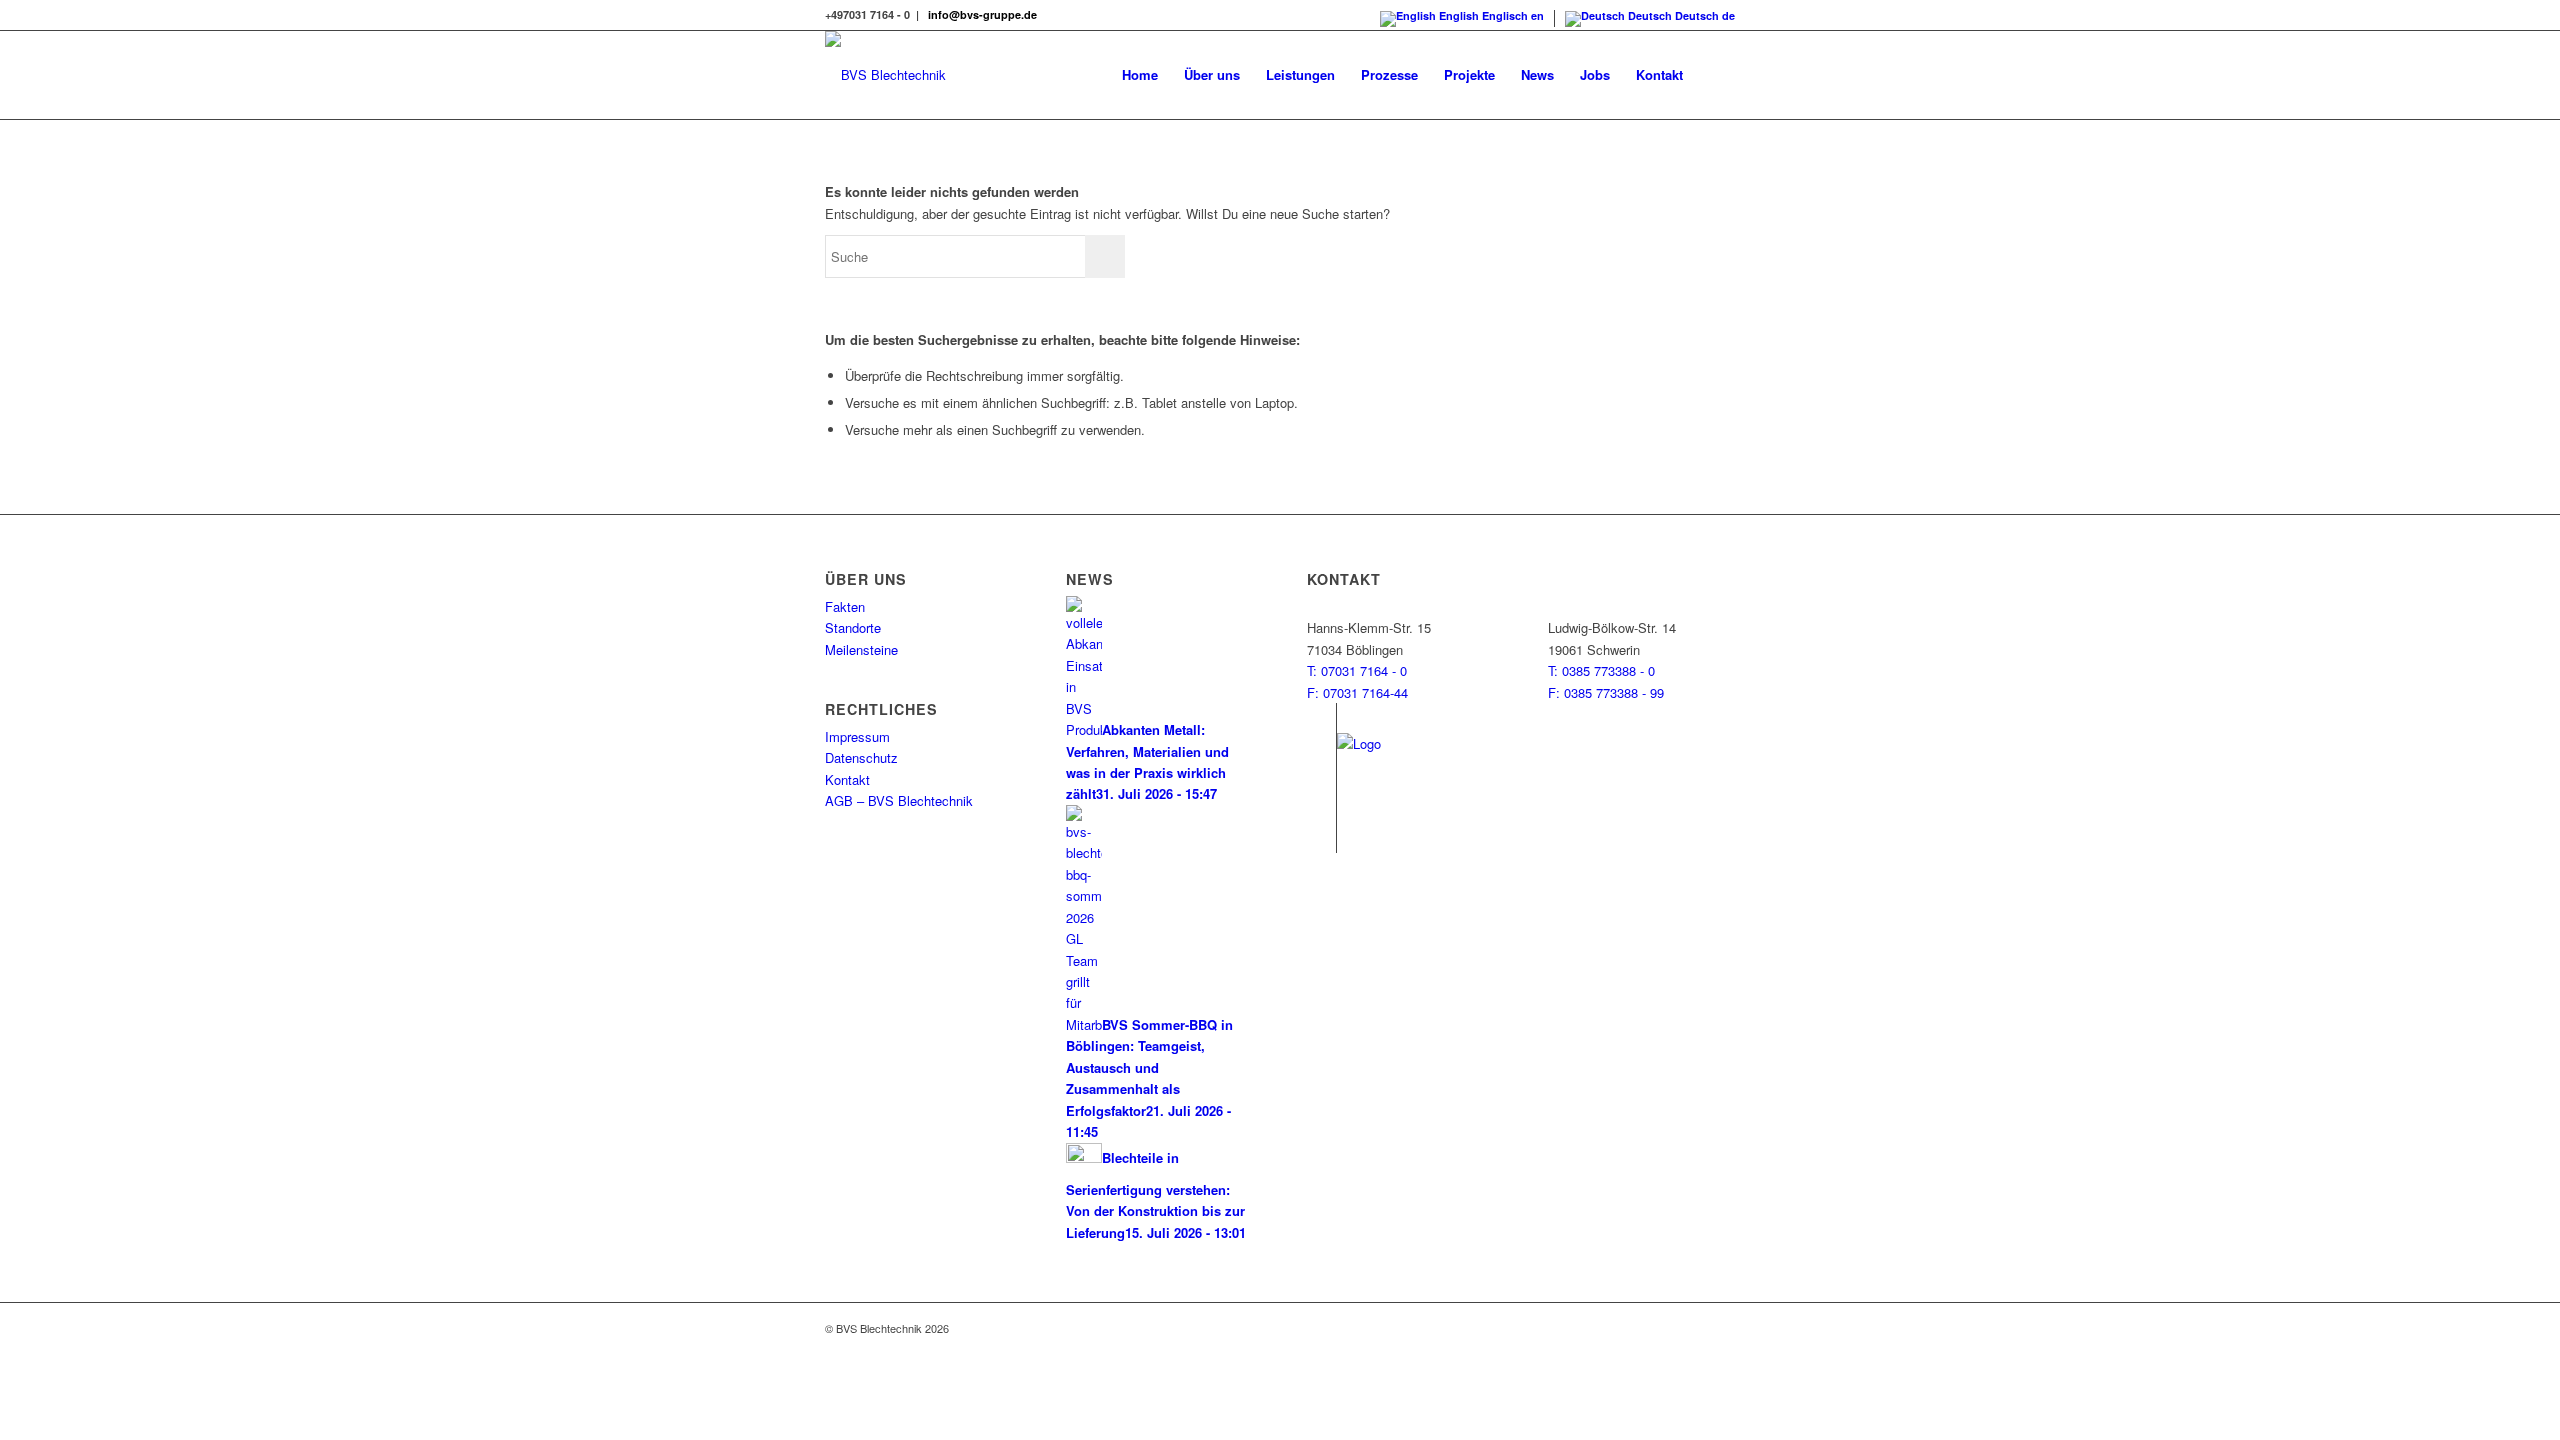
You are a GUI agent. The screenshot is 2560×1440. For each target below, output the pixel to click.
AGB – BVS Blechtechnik (899, 800)
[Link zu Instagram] (1321, 748)
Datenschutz (861, 757)
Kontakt (847, 779)
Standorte (853, 627)
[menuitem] (1140, 75)
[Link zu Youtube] (1321, 778)
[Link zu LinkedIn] (1321, 838)
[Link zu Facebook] (1321, 718)
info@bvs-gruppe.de (982, 14)
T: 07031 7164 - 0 (1357, 670)
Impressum (857, 736)
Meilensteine (861, 649)
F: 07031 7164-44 (1357, 692)
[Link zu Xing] (1321, 808)
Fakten (845, 606)
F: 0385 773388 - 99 (1606, 692)
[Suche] (1715, 75)
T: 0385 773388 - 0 (1601, 670)
